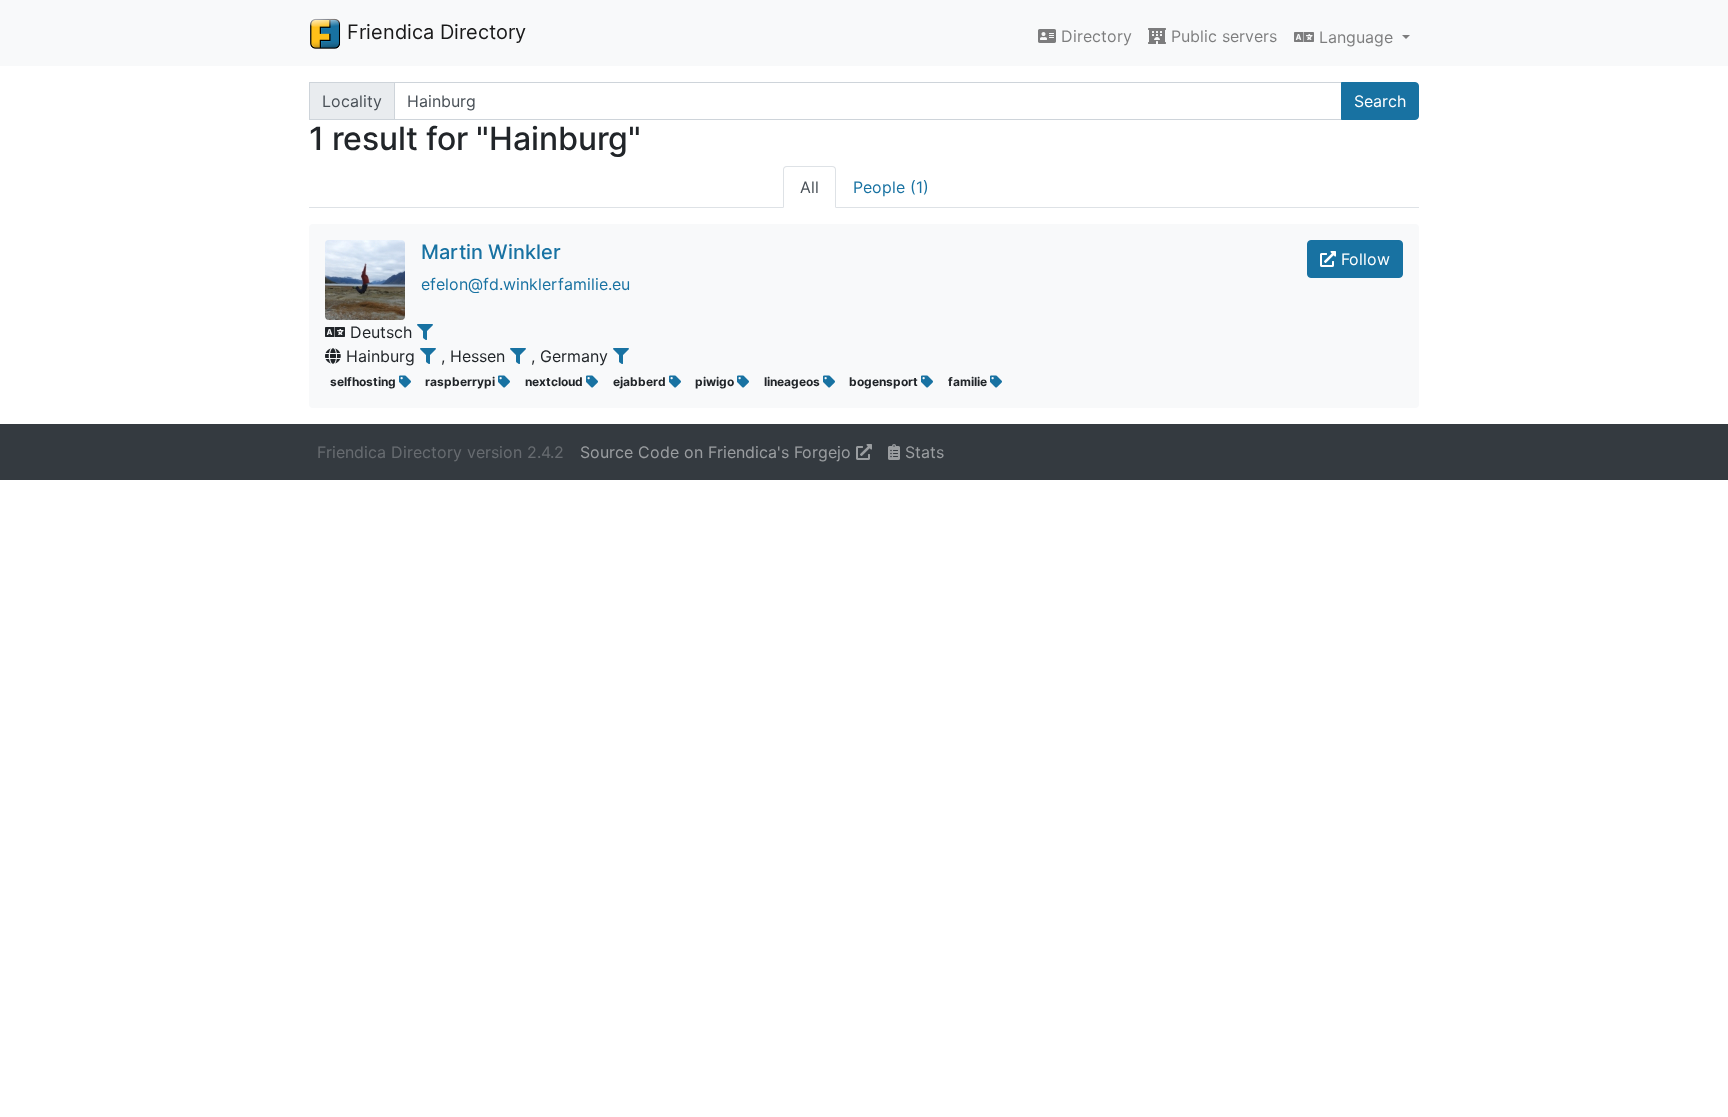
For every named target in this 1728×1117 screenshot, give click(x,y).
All (809, 187)
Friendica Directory (433, 32)
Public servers (1221, 36)
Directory (1094, 36)
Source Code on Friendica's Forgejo (718, 452)
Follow (1363, 259)
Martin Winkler (491, 252)
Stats (922, 452)
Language (1356, 37)
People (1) (891, 187)
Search (1380, 101)
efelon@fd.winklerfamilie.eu (525, 284)
